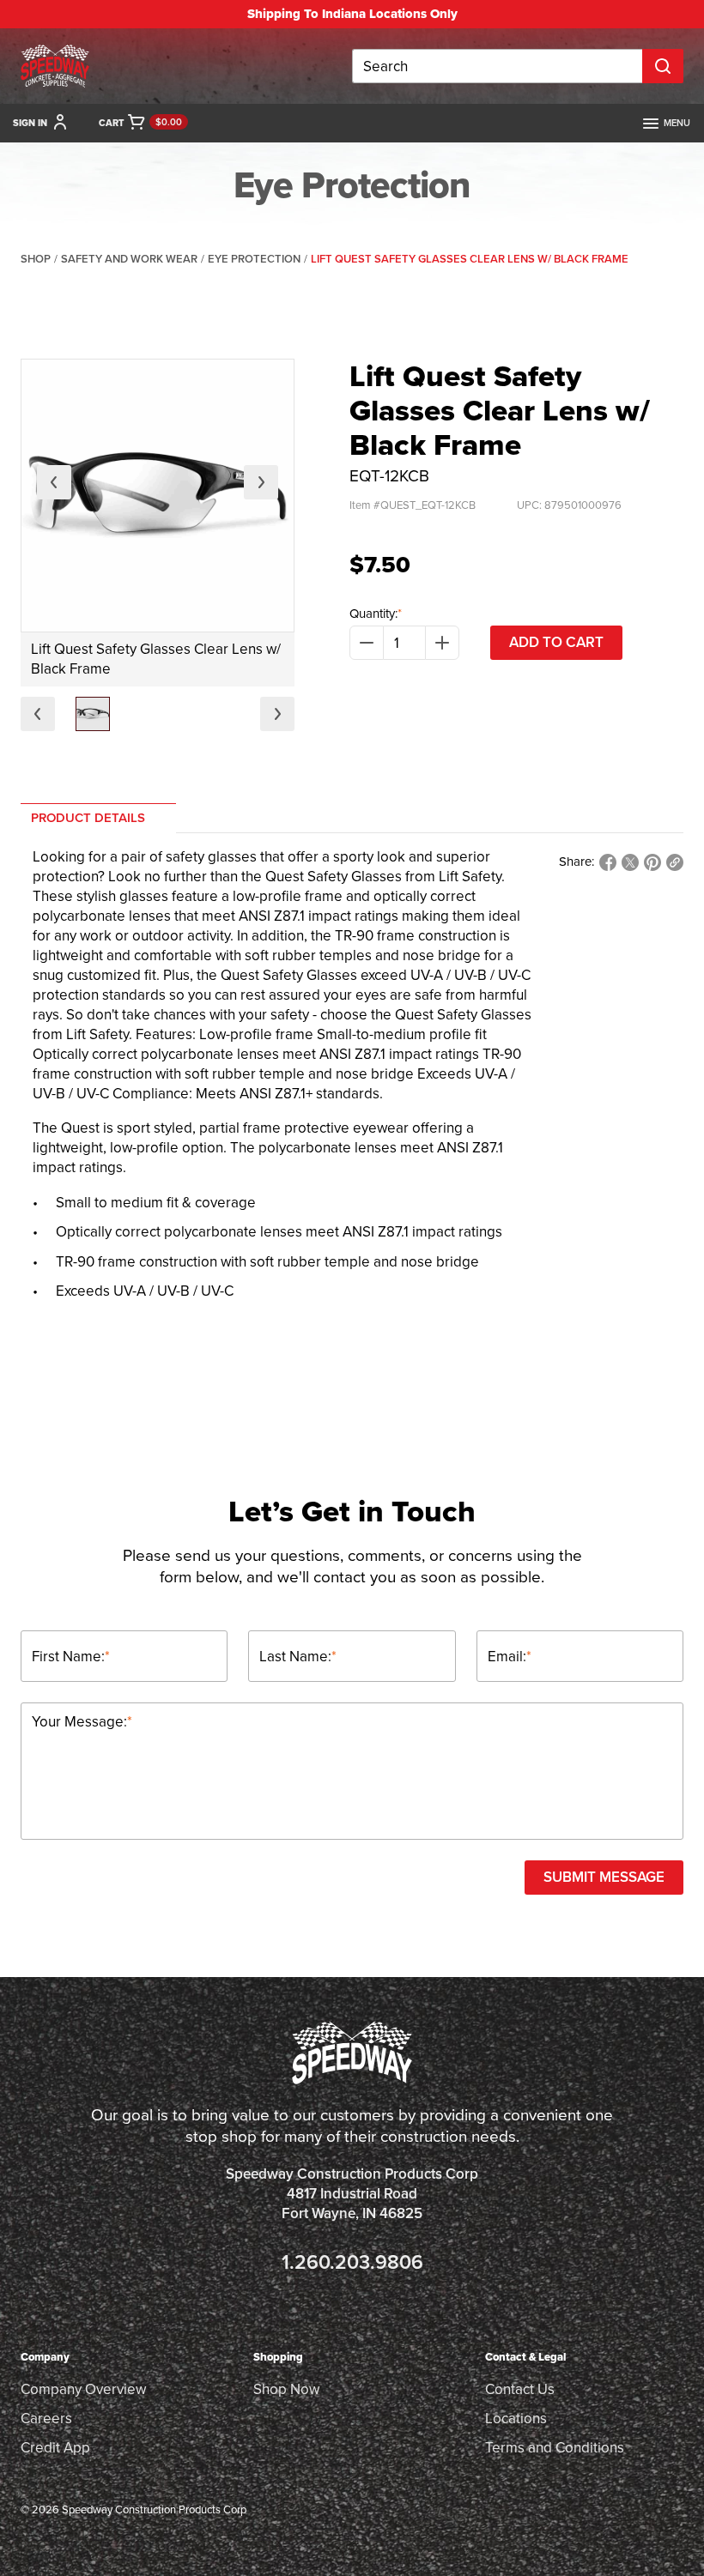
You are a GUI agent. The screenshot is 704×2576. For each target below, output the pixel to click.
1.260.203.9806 (352, 2262)
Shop (36, 259)
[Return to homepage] (55, 66)
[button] (93, 714)
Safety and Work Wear (129, 259)
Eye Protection (254, 259)
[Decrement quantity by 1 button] (367, 643)
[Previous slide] (54, 482)
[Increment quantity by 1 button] (442, 643)
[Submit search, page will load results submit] (663, 66)
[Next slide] (261, 482)
